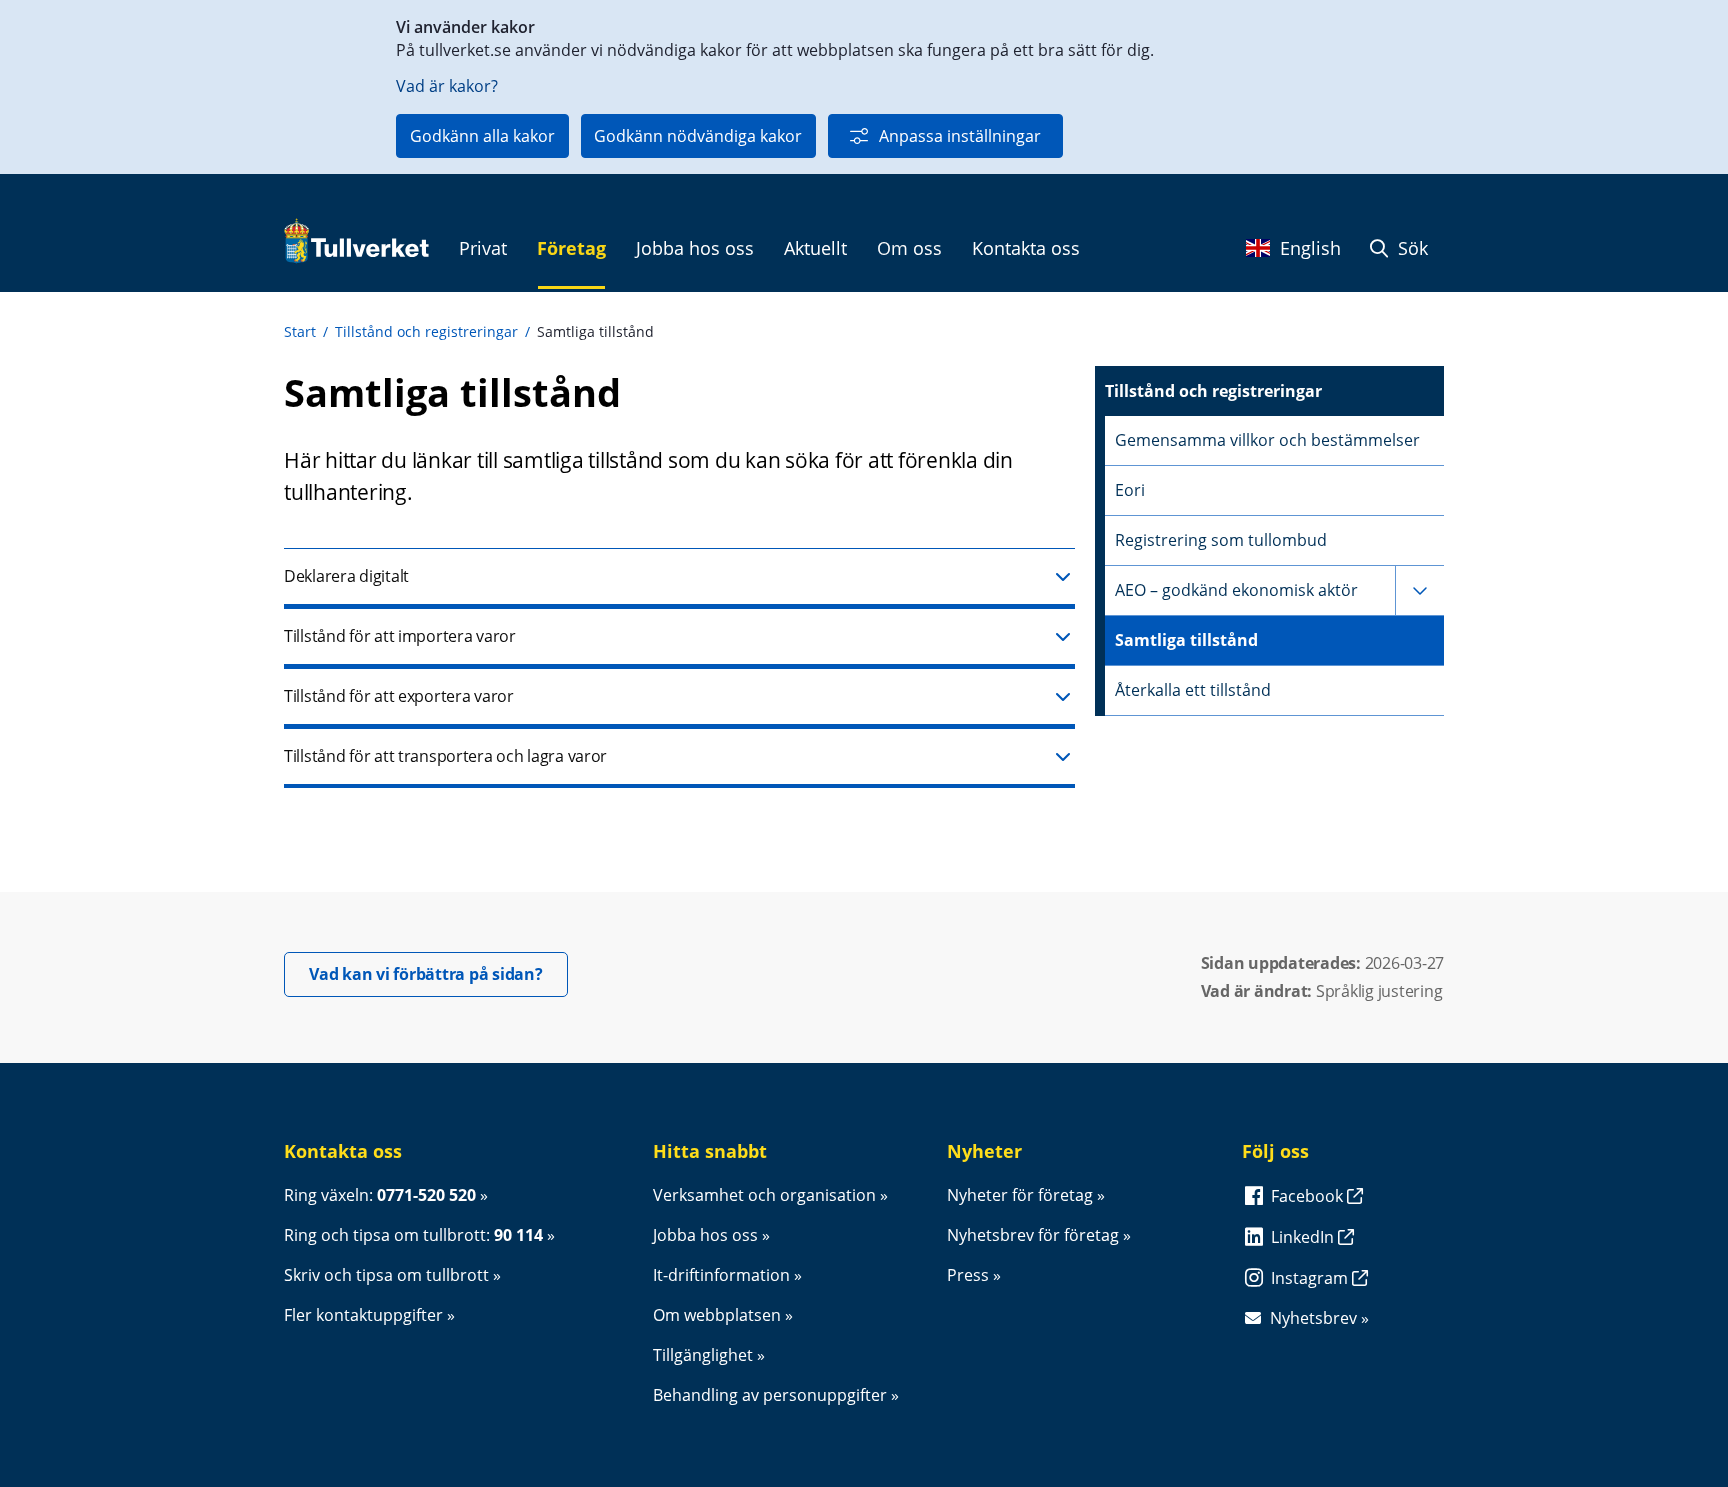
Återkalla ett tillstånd (1193, 690)
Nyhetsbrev (1313, 1318)
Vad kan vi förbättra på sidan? (438, 973)
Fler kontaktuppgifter (363, 1315)
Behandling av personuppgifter (770, 1395)
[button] (679, 578)
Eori (1130, 490)
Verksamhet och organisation (764, 1195)
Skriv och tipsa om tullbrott (386, 1275)
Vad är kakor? (447, 86)
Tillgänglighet (703, 1355)
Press (968, 1275)
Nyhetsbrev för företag (1033, 1235)
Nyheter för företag (1020, 1195)
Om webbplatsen (717, 1315)
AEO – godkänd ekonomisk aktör (1236, 590)
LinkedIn (1304, 1237)
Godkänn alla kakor (482, 136)
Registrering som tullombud (1221, 540)
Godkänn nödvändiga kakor (698, 136)
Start (300, 331)
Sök (1410, 248)
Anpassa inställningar (960, 136)
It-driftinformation (721, 1275)
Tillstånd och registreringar (426, 331)
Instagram (1311, 1278)
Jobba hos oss (705, 1235)
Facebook (1309, 1196)
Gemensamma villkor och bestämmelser (1267, 440)
